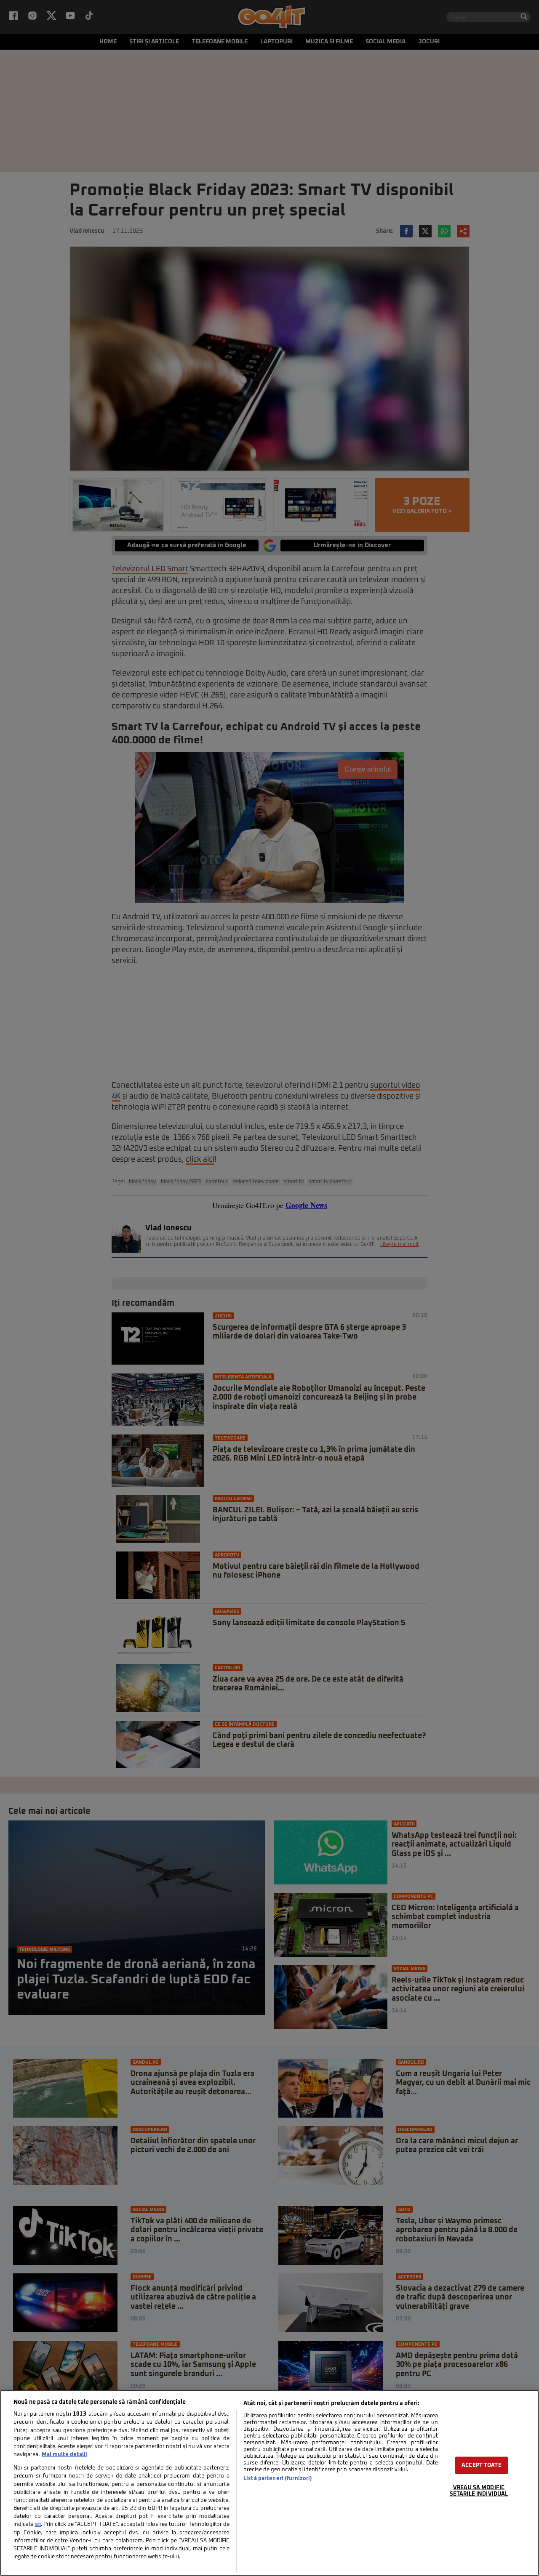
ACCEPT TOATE (482, 2465)
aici (38, 2525)
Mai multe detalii (64, 2455)
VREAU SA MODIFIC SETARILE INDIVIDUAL (479, 2491)
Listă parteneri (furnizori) (278, 2479)
